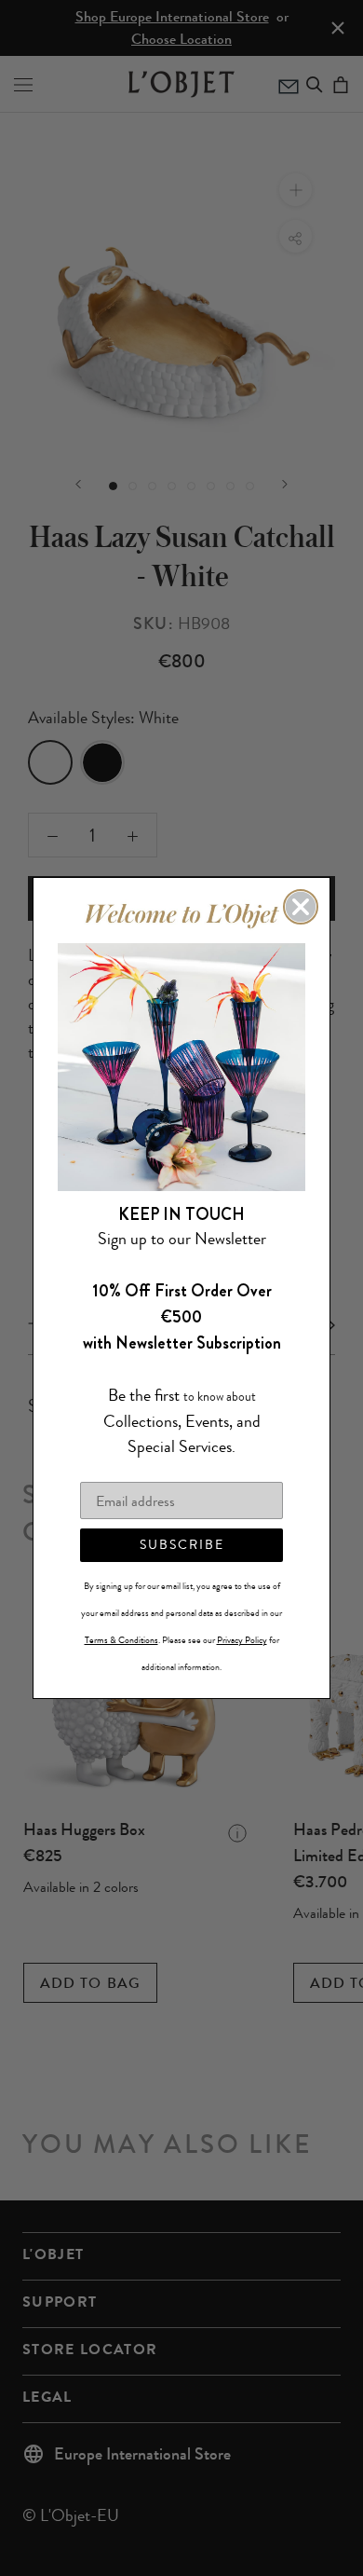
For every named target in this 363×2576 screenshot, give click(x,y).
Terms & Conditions (121, 1640)
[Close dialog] (301, 907)
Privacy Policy (242, 1640)
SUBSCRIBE (182, 1545)
